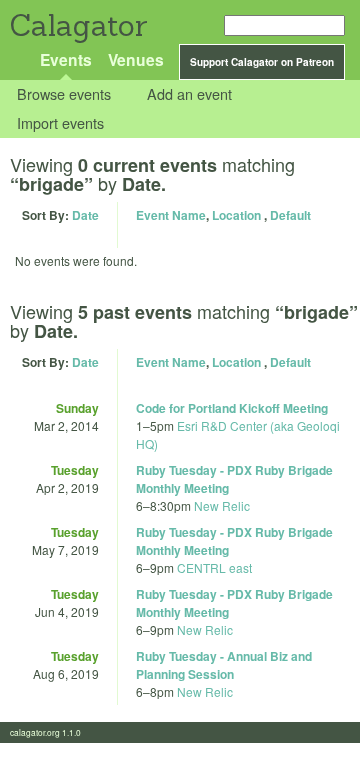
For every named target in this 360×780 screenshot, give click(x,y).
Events (66, 59)
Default (290, 215)
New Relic (222, 505)
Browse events (64, 94)
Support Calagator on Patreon (262, 62)
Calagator (77, 25)
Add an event (189, 94)
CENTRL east (214, 567)
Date (85, 215)
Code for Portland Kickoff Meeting (232, 408)
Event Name (171, 215)
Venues (136, 59)
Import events (60, 122)
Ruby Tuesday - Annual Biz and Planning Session (224, 665)
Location (236, 215)
